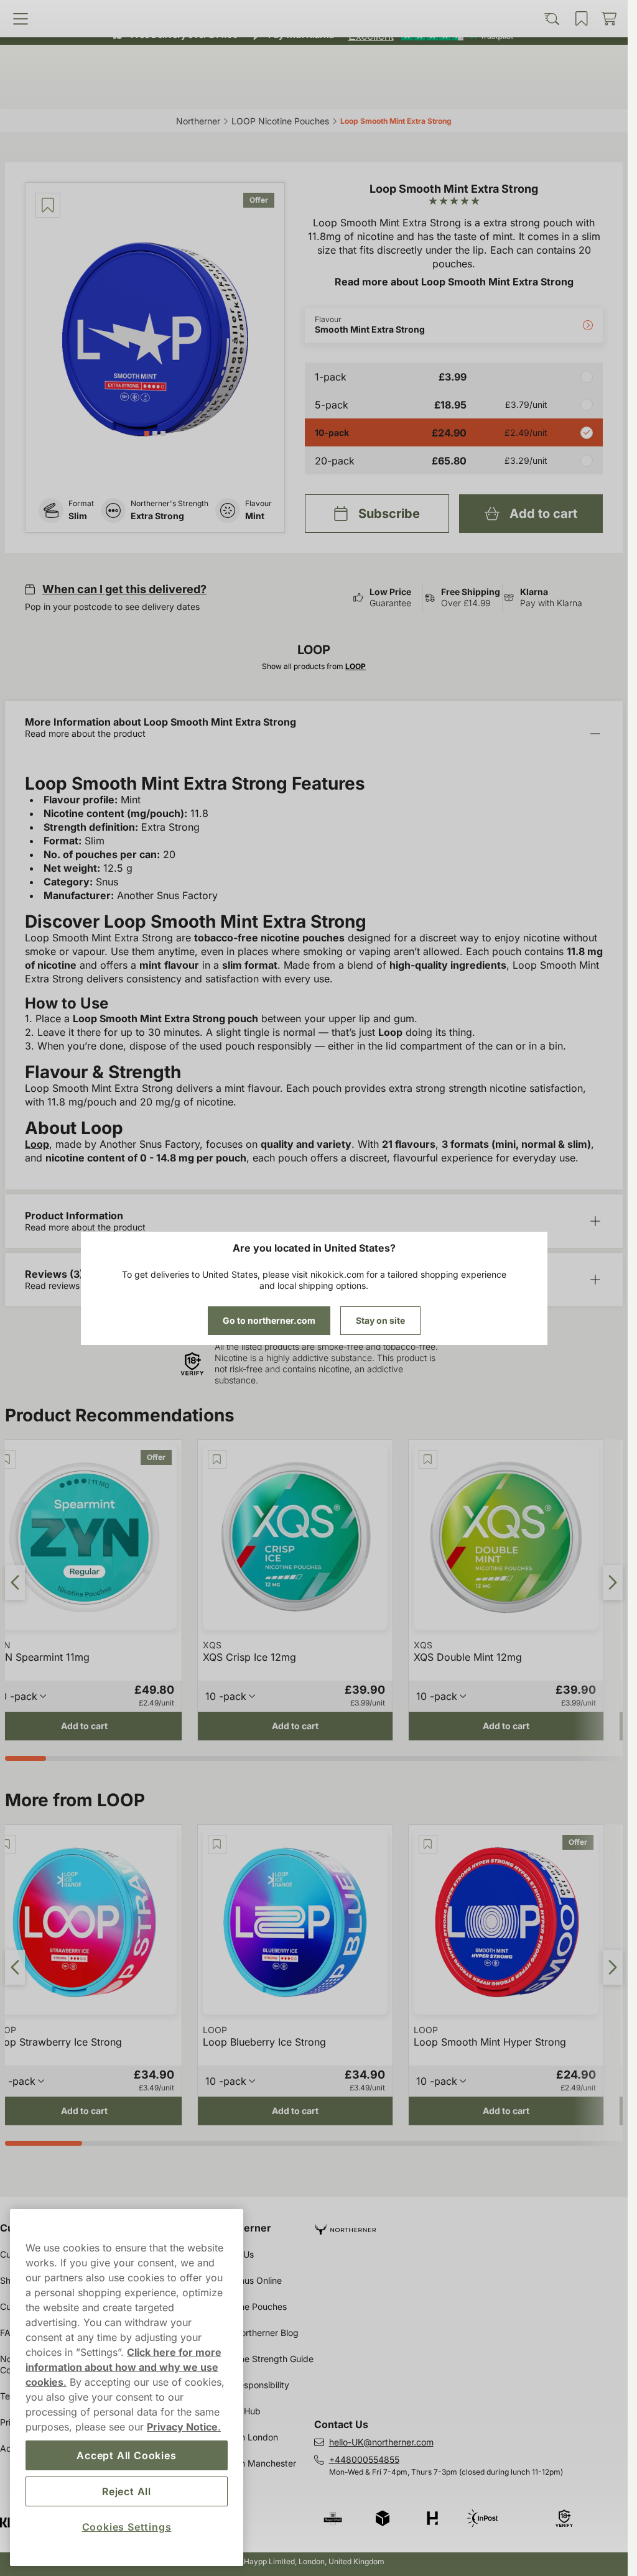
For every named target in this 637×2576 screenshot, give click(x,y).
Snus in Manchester (256, 2463)
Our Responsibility (253, 2385)
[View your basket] (545, 91)
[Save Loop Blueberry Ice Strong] (217, 1844)
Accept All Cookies (126, 2455)
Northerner (244, 2228)
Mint (255, 516)
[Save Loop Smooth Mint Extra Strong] (48, 205)
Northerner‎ (198, 121)
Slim (78, 516)
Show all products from (314, 666)
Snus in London (247, 2437)
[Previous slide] (15, 1582)
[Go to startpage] (314, 64)
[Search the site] (237, 91)
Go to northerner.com (269, 1320)
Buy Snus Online (249, 2280)
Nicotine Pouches (251, 2306)
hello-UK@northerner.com (381, 2442)
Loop (37, 1144)
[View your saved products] (390, 91)
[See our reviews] (430, 35)
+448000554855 (364, 2459)
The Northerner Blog (257, 2333)
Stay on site (380, 1320)
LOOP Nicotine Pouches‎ (280, 121)
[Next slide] (613, 1582)
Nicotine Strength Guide (265, 2359)
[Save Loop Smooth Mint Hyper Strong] (428, 1844)
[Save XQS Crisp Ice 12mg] (217, 1459)
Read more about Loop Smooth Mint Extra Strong (454, 282)
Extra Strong (157, 516)
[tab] (147, 433)
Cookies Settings (127, 2527)
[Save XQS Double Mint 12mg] (428, 1459)
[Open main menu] (83, 91)
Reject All (127, 2491)
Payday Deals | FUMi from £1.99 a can (309, 12)
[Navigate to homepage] (471, 2224)
